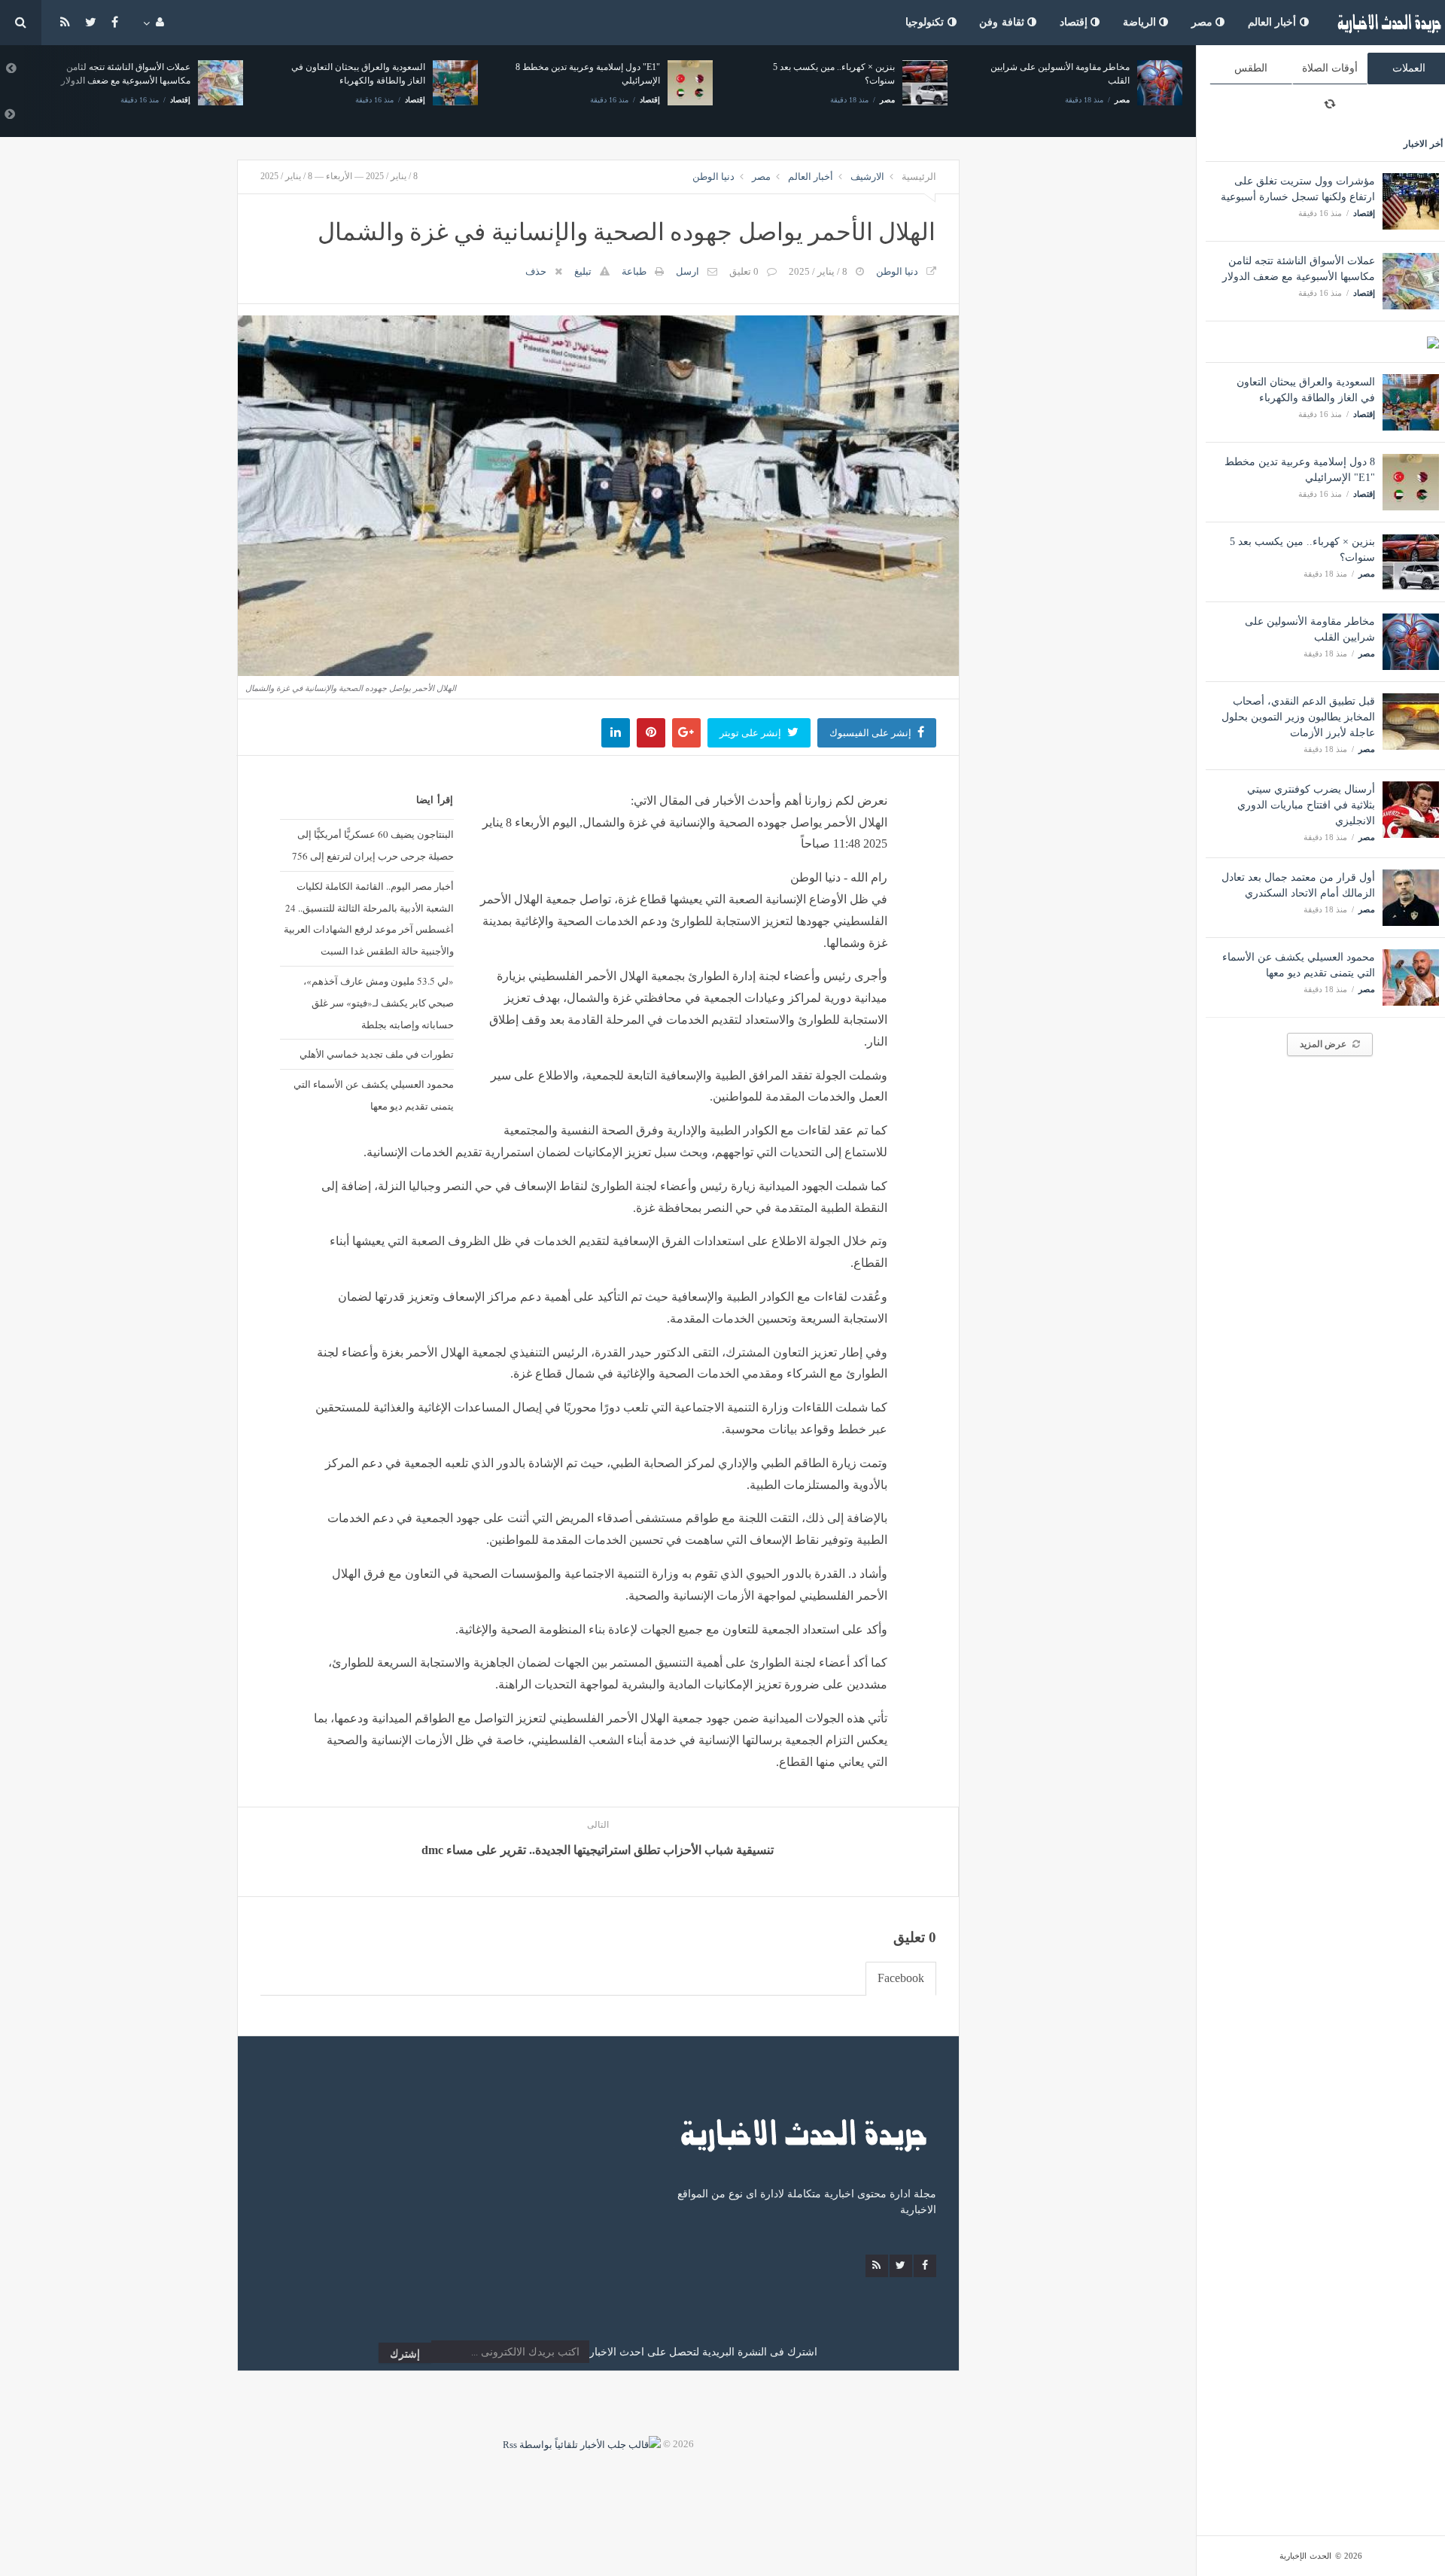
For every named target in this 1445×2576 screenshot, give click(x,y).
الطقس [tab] (1251, 68)
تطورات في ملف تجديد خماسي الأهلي (376, 1054)
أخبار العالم (1274, 22)
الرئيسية (919, 177)
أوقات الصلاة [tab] (1330, 68)
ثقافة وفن (1003, 22)
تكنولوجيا (926, 22)
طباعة (634, 271)
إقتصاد (1075, 22)
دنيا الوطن (713, 177)
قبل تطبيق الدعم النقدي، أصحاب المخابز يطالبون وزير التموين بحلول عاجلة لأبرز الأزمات (1298, 717)
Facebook (901, 1978)
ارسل (688, 271)
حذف (536, 271)
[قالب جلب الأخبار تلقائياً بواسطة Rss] (582, 2444)
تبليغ (583, 271)
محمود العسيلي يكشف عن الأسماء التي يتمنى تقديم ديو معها (373, 1095)
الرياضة (1141, 22)
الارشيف (867, 177)
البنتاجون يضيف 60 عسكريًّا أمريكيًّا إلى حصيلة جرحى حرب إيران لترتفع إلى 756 (373, 845)
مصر (1204, 22)
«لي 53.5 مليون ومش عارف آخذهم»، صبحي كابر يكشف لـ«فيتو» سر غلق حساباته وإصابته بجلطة (378, 1003)
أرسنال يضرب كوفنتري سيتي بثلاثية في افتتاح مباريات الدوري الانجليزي (1306, 805)
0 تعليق (744, 271)
